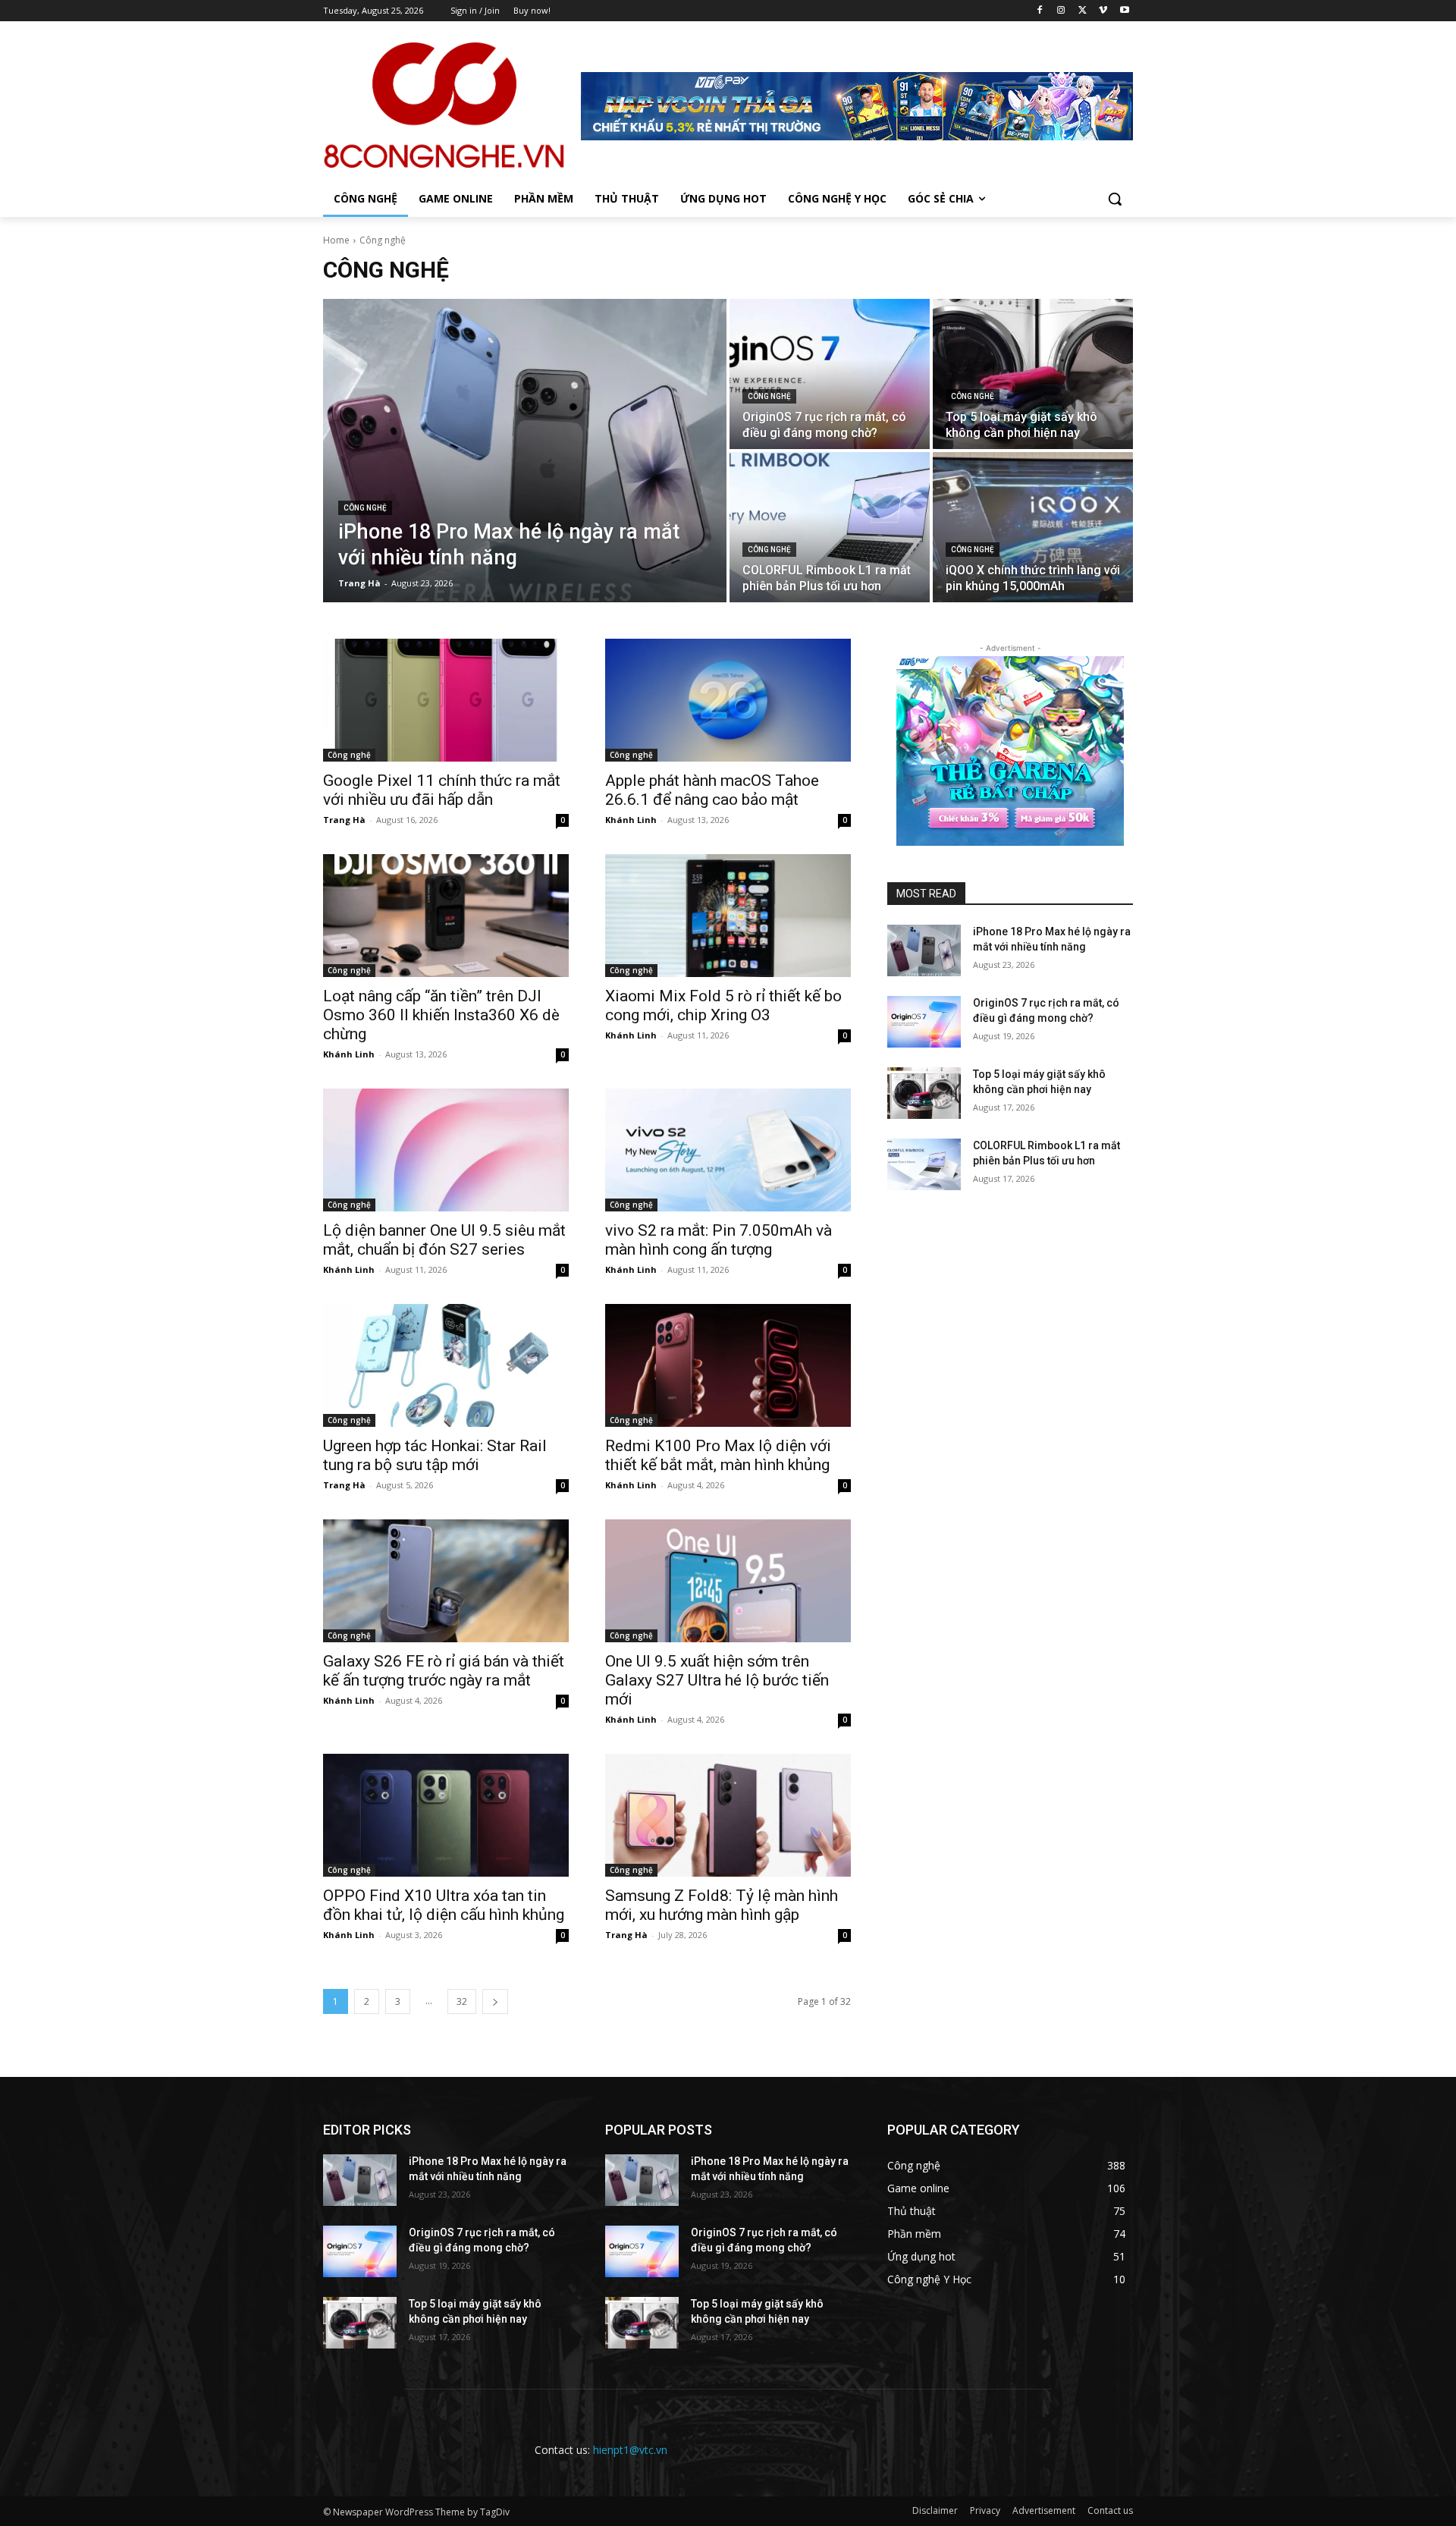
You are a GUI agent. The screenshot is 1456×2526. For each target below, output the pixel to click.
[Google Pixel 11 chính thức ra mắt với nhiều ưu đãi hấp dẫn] (446, 700)
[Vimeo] (1103, 11)
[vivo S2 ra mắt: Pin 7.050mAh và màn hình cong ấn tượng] (728, 1150)
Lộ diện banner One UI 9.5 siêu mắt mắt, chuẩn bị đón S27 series (444, 1240)
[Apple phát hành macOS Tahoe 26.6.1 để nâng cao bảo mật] (728, 700)
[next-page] (495, 2001)
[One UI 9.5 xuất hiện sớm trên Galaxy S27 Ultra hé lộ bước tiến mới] (728, 1581)
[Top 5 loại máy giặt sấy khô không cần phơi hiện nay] (1033, 374)
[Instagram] (1061, 11)
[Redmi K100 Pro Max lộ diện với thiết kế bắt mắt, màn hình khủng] (728, 1365)
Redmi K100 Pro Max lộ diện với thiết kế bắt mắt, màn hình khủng (718, 1455)
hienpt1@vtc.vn (630, 2450)
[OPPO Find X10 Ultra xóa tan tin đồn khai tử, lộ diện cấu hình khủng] (446, 1815)
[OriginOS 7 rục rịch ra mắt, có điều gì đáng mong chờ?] (830, 374)
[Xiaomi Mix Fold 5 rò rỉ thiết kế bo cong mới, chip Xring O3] (728, 916)
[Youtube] (1124, 11)
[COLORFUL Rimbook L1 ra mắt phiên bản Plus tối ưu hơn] (830, 527)
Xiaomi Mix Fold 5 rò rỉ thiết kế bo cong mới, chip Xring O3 (723, 1005)
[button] (1115, 199)
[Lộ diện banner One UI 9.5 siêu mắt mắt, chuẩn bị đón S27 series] (446, 1150)
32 (462, 2001)
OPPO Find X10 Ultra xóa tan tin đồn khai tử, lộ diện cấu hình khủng (444, 1905)
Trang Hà (344, 820)
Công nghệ (365, 508)
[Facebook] (1040, 11)
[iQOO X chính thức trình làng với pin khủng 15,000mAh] (1033, 527)
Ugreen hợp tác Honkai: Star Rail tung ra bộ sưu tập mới (435, 1455)
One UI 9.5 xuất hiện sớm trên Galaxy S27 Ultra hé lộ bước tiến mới (717, 1680)
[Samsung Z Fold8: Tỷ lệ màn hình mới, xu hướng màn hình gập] (728, 1815)
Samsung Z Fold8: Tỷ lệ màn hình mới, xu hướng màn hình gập (722, 1905)
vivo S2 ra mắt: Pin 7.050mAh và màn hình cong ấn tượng (719, 1240)
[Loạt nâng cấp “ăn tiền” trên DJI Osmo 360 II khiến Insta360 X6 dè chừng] (446, 916)
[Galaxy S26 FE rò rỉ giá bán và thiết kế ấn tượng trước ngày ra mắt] (446, 1581)
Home (336, 240)
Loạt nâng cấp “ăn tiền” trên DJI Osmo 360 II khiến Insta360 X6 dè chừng (441, 1015)
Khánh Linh (631, 820)
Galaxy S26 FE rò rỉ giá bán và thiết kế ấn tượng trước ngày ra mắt (444, 1671)
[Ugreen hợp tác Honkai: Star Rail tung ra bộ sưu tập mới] (446, 1365)
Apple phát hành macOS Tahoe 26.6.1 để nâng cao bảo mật (712, 790)
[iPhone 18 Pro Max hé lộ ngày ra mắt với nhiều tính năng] (525, 451)
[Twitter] (1083, 11)
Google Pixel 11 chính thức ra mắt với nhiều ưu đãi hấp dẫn (442, 790)
